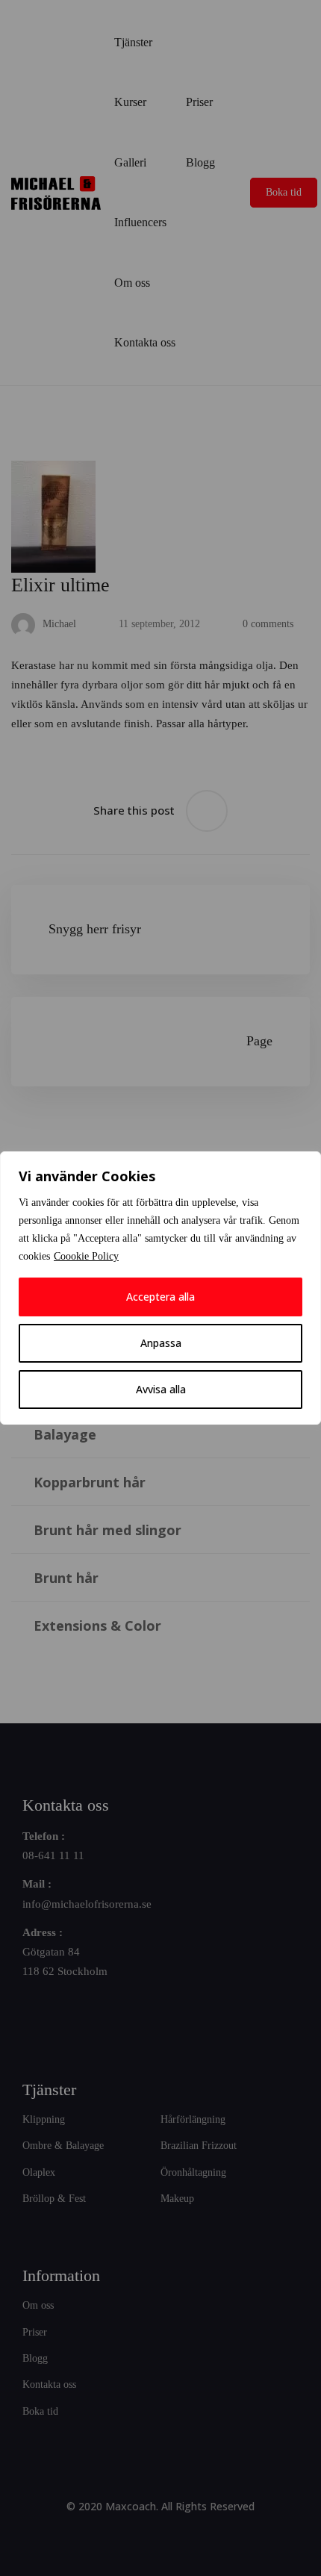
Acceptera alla (160, 1297)
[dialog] (160, 1288)
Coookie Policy (86, 1256)
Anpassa (161, 1343)
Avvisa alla (161, 1389)
